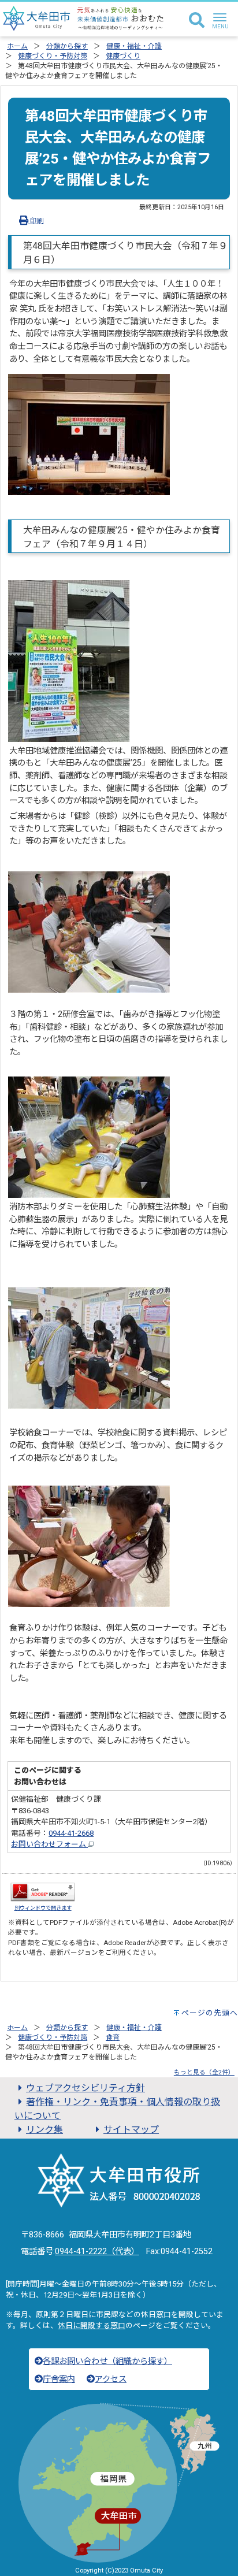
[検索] (197, 21)
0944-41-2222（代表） (97, 2252)
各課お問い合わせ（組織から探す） (107, 2361)
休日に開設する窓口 (92, 2326)
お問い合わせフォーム (49, 1844)
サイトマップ (131, 2130)
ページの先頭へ (210, 2013)
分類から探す (67, 46)
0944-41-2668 (71, 1833)
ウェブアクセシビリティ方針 (85, 2088)
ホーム (17, 46)
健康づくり (123, 56)
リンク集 (44, 2130)
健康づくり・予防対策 (53, 56)
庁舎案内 (59, 2379)
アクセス (111, 2379)
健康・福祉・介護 (134, 46)
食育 (113, 2037)
